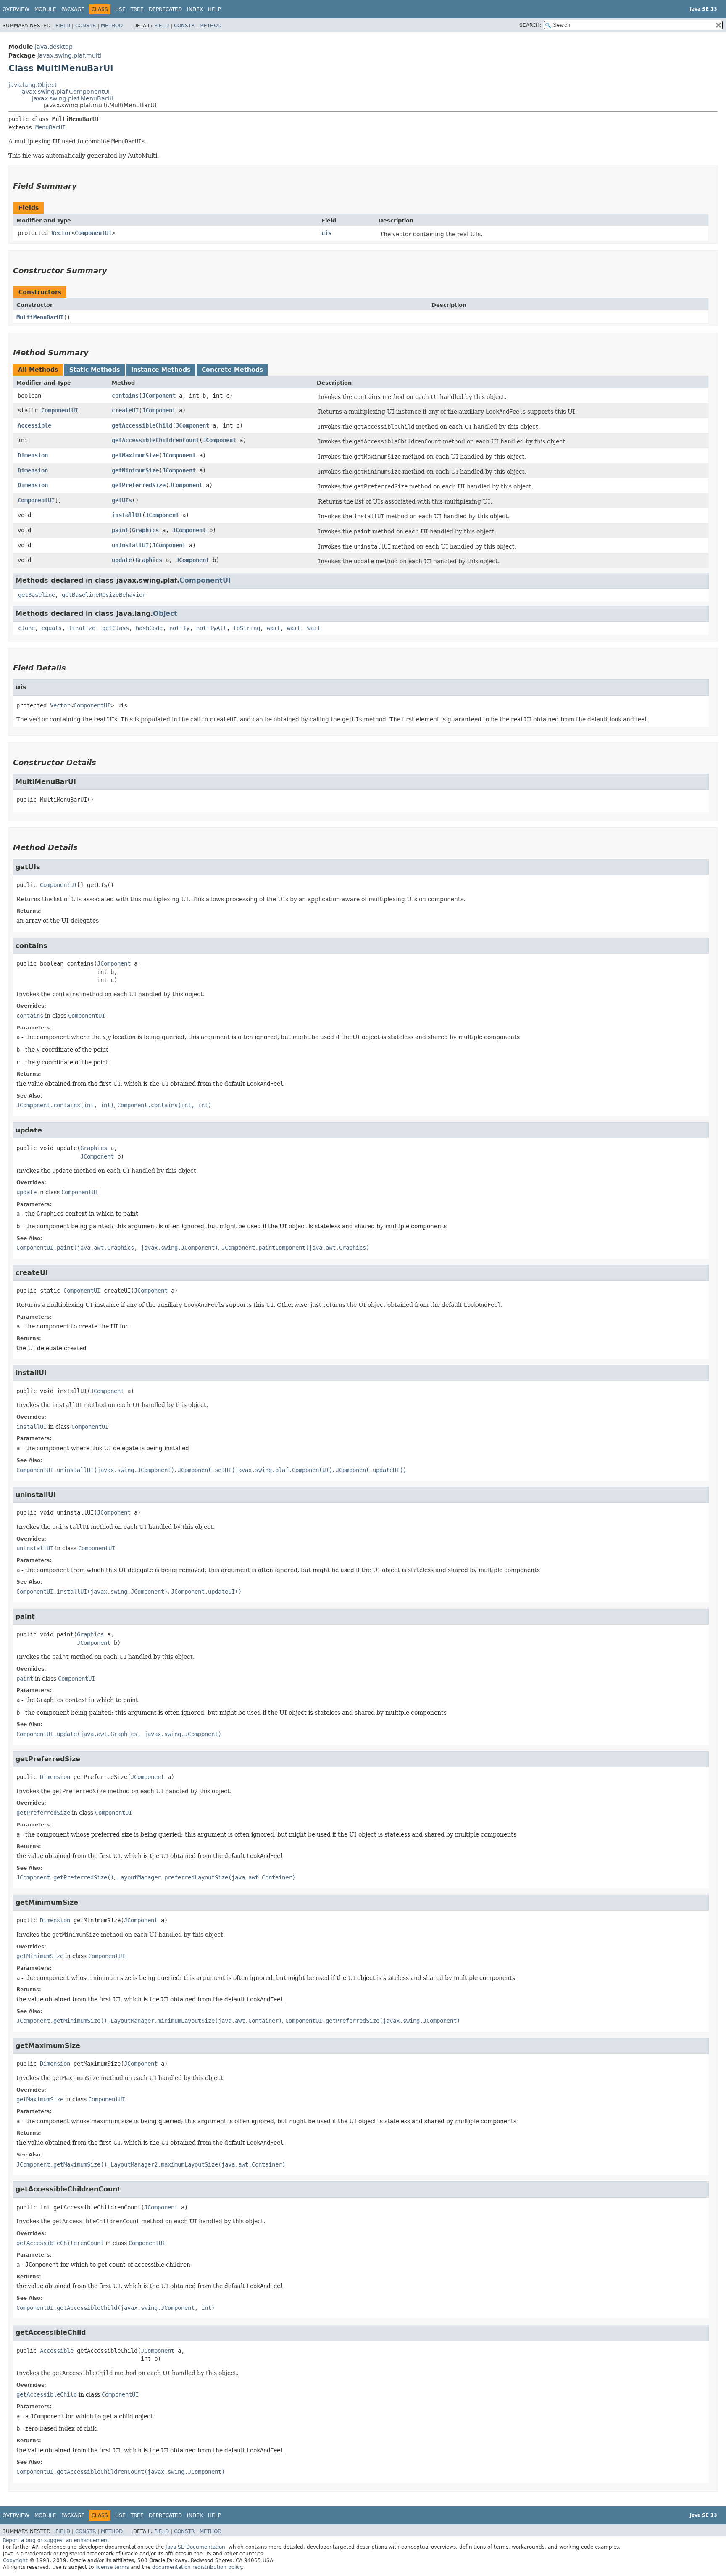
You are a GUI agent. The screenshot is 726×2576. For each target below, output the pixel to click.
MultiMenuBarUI (40, 317)
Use (120, 9)
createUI (125, 410)
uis (326, 233)
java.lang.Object (33, 85)
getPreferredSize (139, 485)
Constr (85, 26)
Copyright (15, 2560)
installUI (127, 515)
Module (45, 9)
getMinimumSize (135, 470)
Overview (16, 9)
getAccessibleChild (142, 425)
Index (195, 9)
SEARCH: (530, 25)
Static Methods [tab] (95, 370)
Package (73, 9)
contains (125, 396)
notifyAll (211, 628)
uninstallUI (130, 545)
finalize (82, 628)
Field (63, 26)
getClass (116, 628)
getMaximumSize (135, 455)
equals (52, 628)
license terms (112, 2567)
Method (112, 26)
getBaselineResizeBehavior (104, 595)
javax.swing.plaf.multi (69, 55)
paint (120, 530)
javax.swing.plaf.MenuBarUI (73, 98)
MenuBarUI (50, 127)
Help (214, 9)
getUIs (122, 500)
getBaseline (37, 595)
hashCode (149, 628)
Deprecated (165, 9)
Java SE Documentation (195, 2547)
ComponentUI (93, 233)
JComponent (159, 396)
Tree (137, 9)
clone (26, 628)
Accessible (34, 425)
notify (179, 628)
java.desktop (54, 47)
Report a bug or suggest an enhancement (56, 2540)
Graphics (145, 530)
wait (274, 628)
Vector (61, 233)
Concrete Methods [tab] (232, 370)
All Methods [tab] (38, 370)
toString (247, 628)
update (122, 560)
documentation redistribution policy (197, 2567)
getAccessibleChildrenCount (155, 440)
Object (165, 614)
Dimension (33, 455)
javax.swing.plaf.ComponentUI (65, 92)
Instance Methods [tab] (161, 370)
